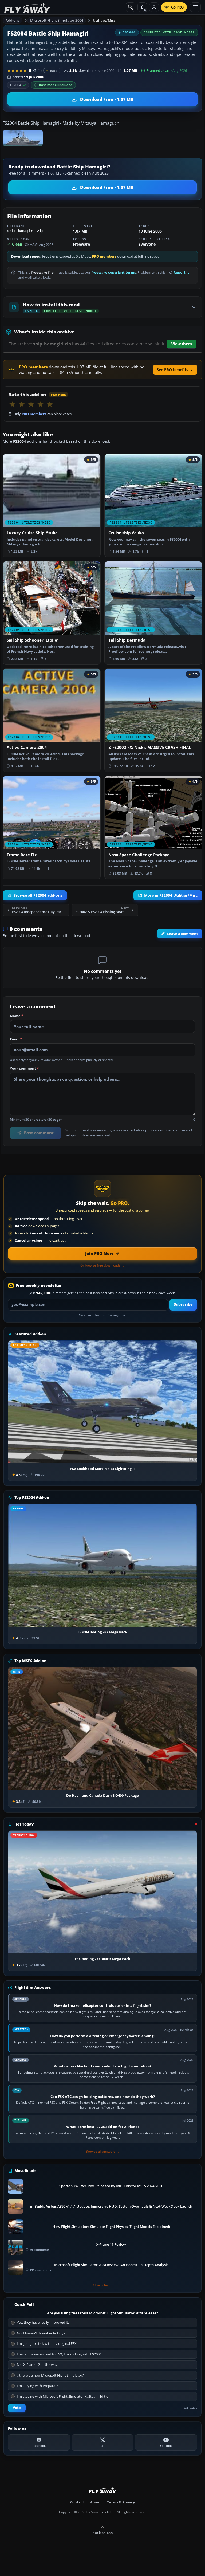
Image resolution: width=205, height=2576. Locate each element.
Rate (54, 71)
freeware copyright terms (114, 272)
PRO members (104, 256)
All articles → (102, 2285)
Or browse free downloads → (102, 1265)
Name (17, 1016)
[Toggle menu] (195, 7)
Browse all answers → (102, 2152)
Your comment (24, 1069)
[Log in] (154, 7)
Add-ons (13, 20)
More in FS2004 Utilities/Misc (171, 895)
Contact (77, 2502)
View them (182, 344)
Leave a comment (183, 934)
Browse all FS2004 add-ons (38, 895)
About (96, 2502)
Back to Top (102, 2533)
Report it (181, 272)
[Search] (131, 7)
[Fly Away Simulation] (27, 7)
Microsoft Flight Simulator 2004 (57, 20)
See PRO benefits (172, 370)
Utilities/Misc (104, 20)
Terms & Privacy (121, 2502)
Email (16, 1039)
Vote (17, 2408)
